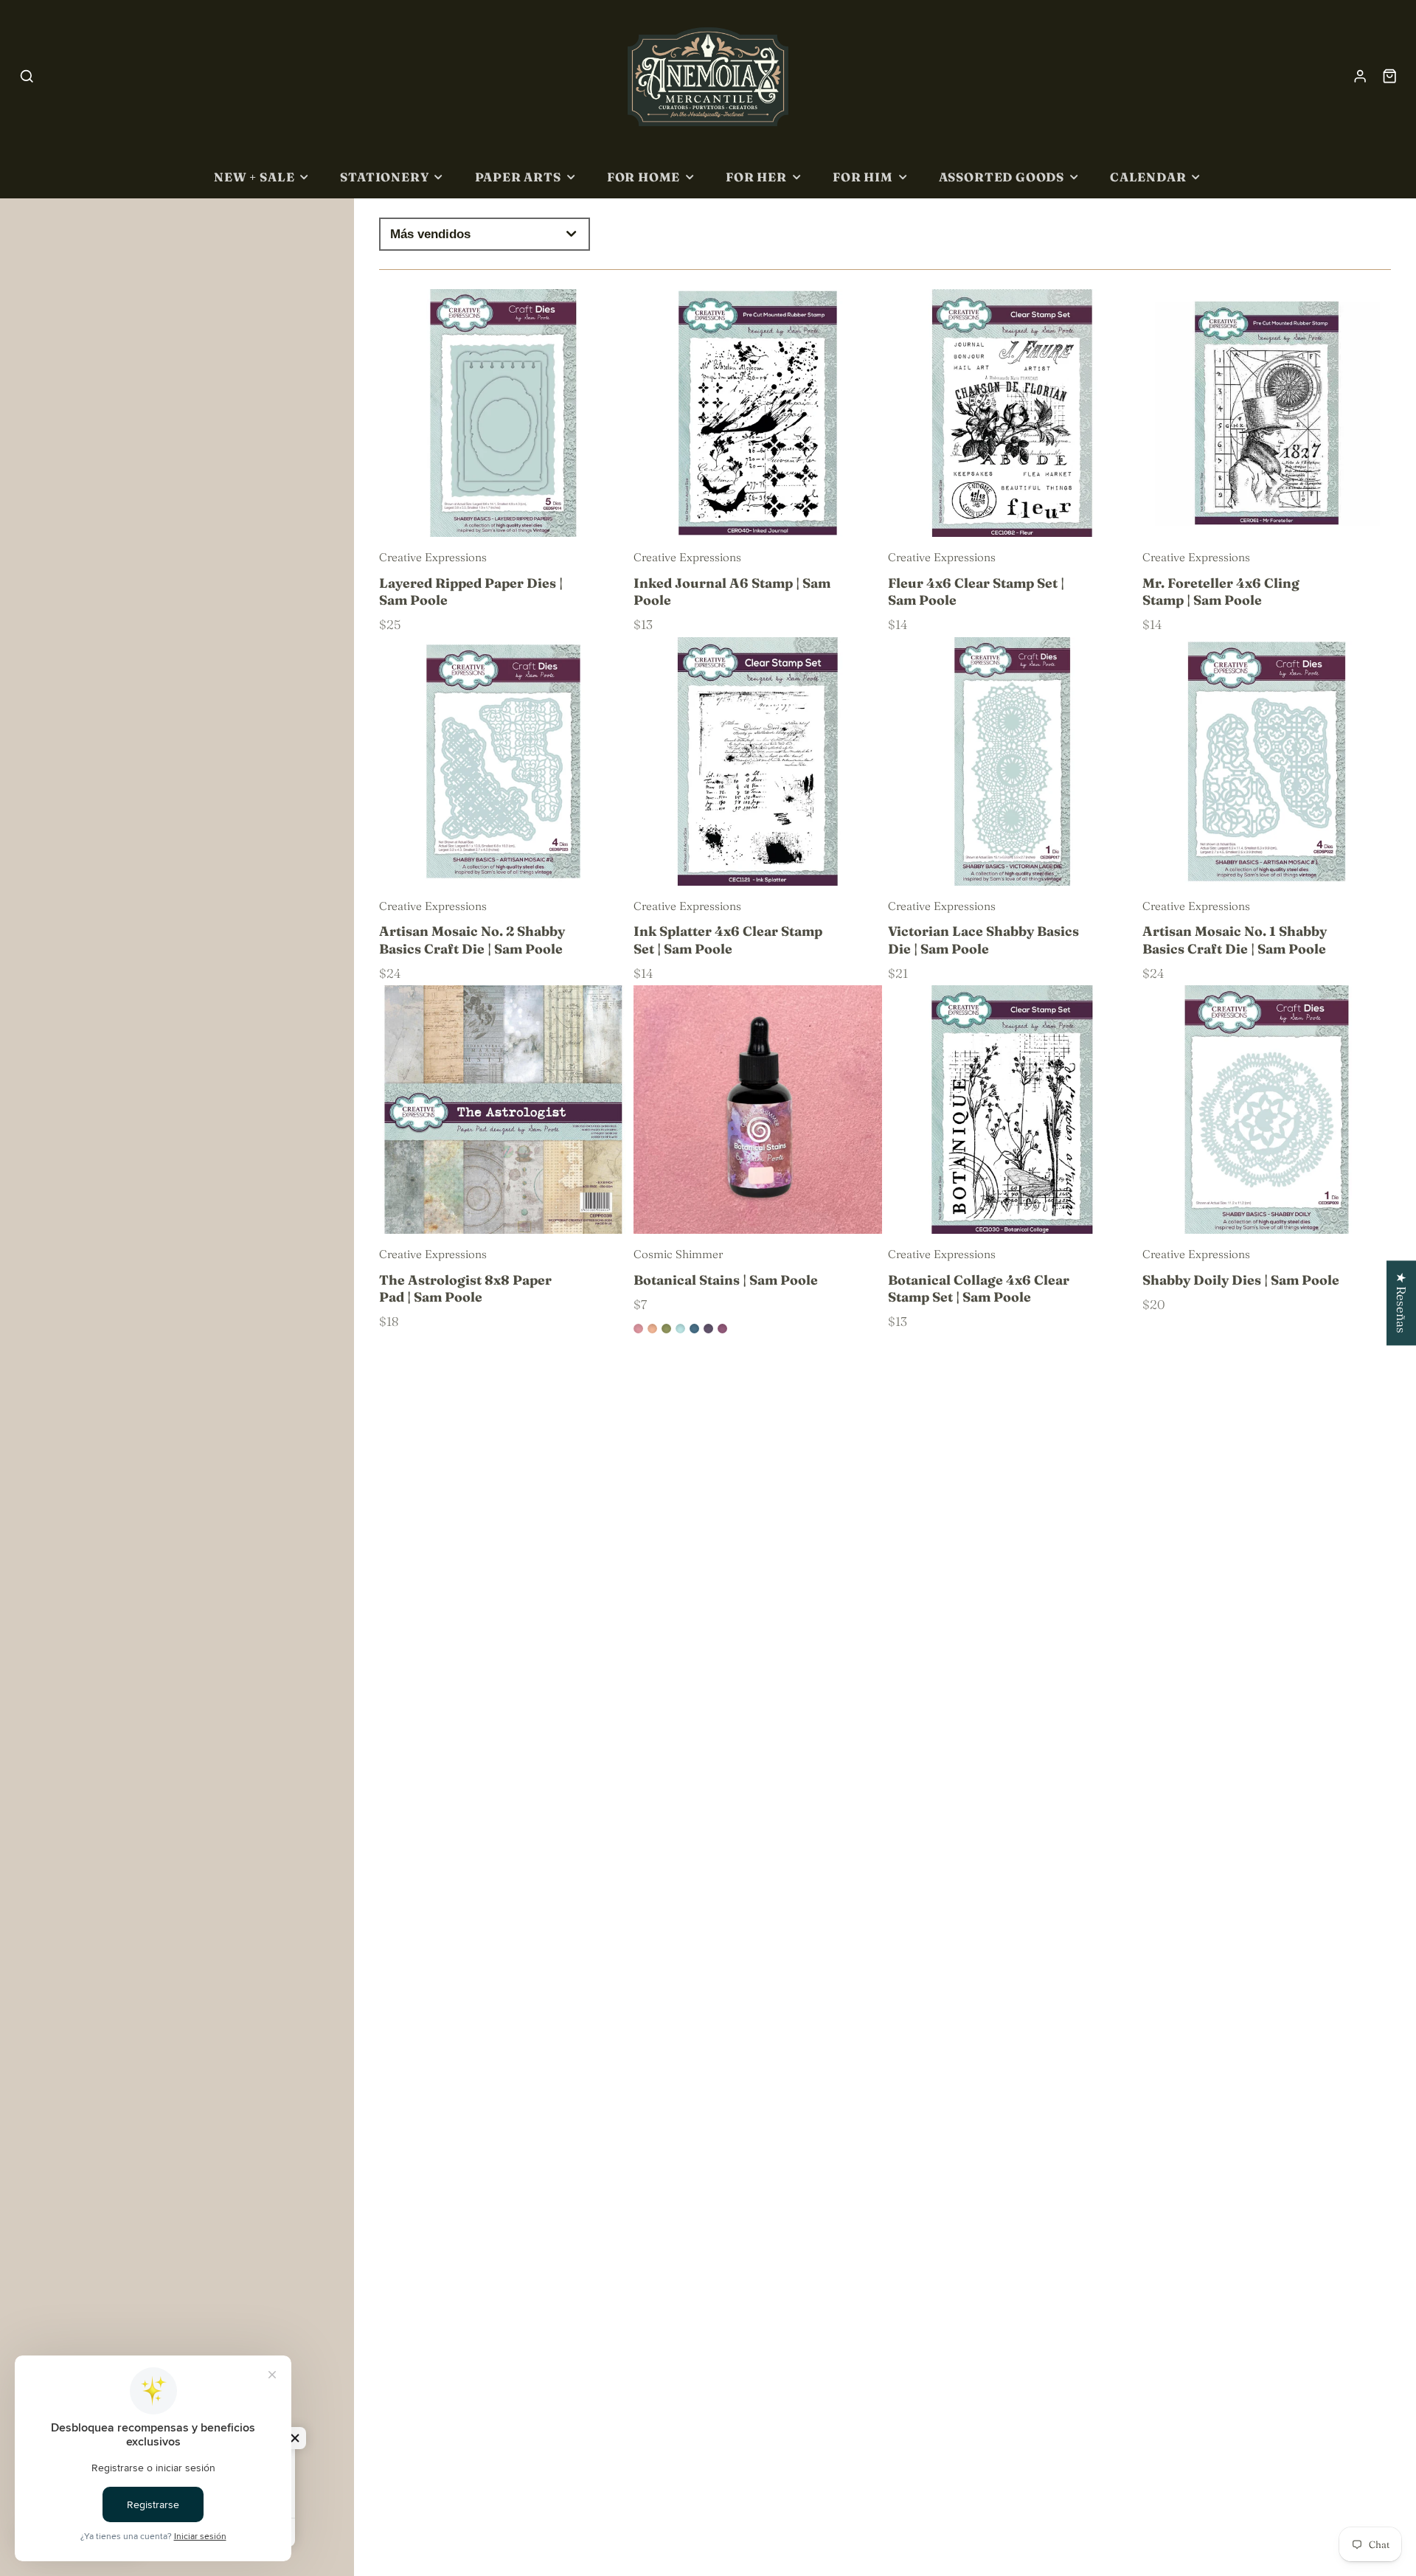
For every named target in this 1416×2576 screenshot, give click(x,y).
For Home (644, 177)
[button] (295, 2438)
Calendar (1148, 177)
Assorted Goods (1002, 177)
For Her (756, 177)
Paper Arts (518, 177)
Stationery (384, 177)
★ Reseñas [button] (1402, 1303)
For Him (863, 177)
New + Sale (254, 177)
